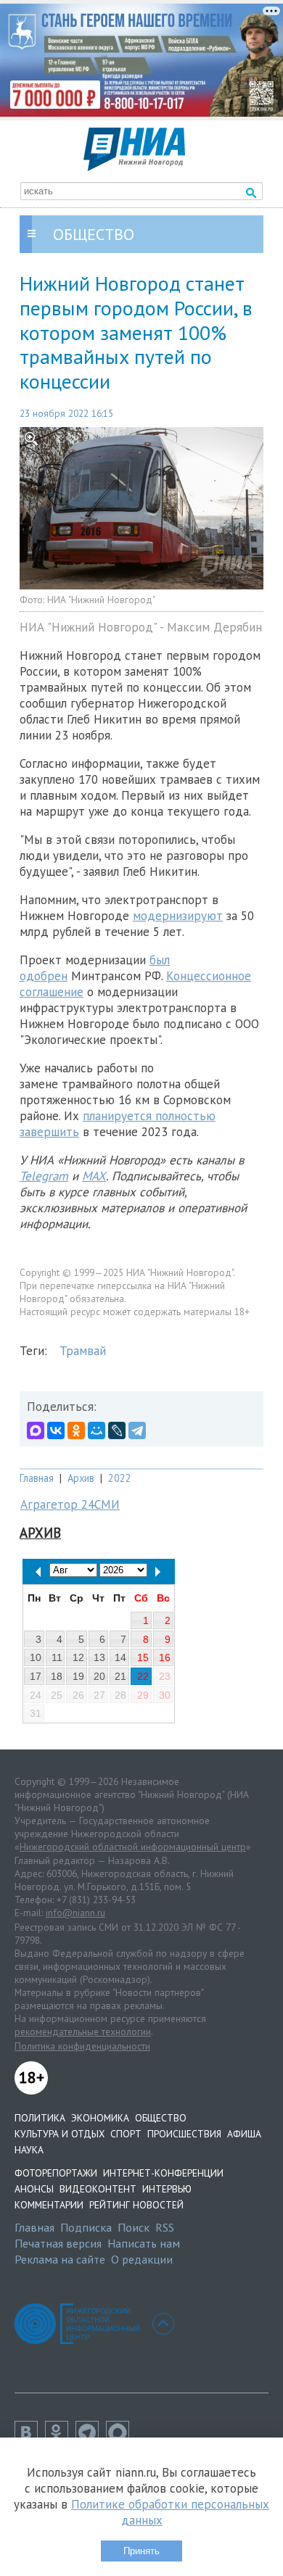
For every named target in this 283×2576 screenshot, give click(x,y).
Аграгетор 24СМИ (70, 1504)
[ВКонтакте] (56, 1430)
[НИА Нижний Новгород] (134, 167)
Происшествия (184, 2134)
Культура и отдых (60, 2134)
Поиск (134, 2227)
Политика (40, 2118)
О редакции (142, 2259)
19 (78, 1676)
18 (57, 1676)
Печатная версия (58, 2243)
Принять (141, 2551)
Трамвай (83, 1351)
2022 (120, 1478)
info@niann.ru (75, 1913)
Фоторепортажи (56, 2173)
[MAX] (36, 1430)
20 (99, 1676)
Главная (37, 1478)
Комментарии (49, 2205)
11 (57, 1657)
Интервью (167, 2189)
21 (120, 1676)
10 (36, 1657)
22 (143, 1676)
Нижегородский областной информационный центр (133, 1847)
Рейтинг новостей (136, 2205)
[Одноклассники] (76, 1430)
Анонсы (34, 2189)
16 (165, 1657)
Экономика (100, 2118)
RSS (165, 2227)
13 (99, 1657)
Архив (81, 1478)
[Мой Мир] (97, 1430)
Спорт (126, 2134)
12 (78, 1657)
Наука (29, 2150)
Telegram (44, 1176)
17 (36, 1676)
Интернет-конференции (163, 2173)
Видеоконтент (98, 2189)
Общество (161, 2118)
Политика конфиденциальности (82, 2046)
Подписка (86, 2227)
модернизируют (178, 916)
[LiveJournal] (117, 1430)
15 (143, 1657)
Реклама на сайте (60, 2259)
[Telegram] (137, 1430)
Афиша (244, 2134)
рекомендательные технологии (83, 2032)
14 (120, 1657)
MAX (94, 1176)
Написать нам (144, 2243)
